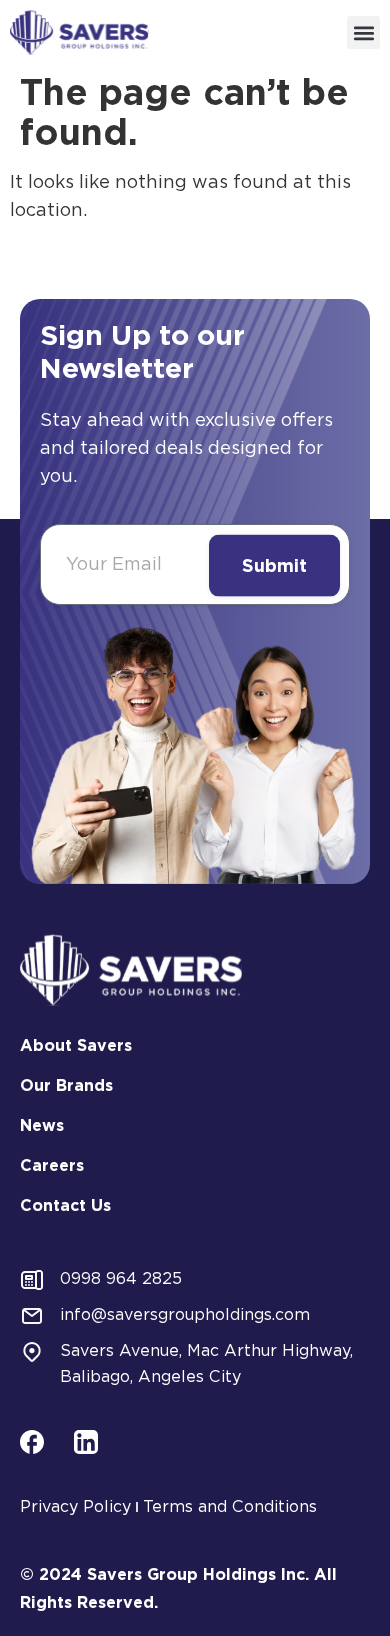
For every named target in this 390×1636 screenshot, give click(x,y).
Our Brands (66, 1085)
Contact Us (65, 1205)
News (42, 1125)
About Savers (76, 1045)
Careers (52, 1165)
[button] (363, 32)
